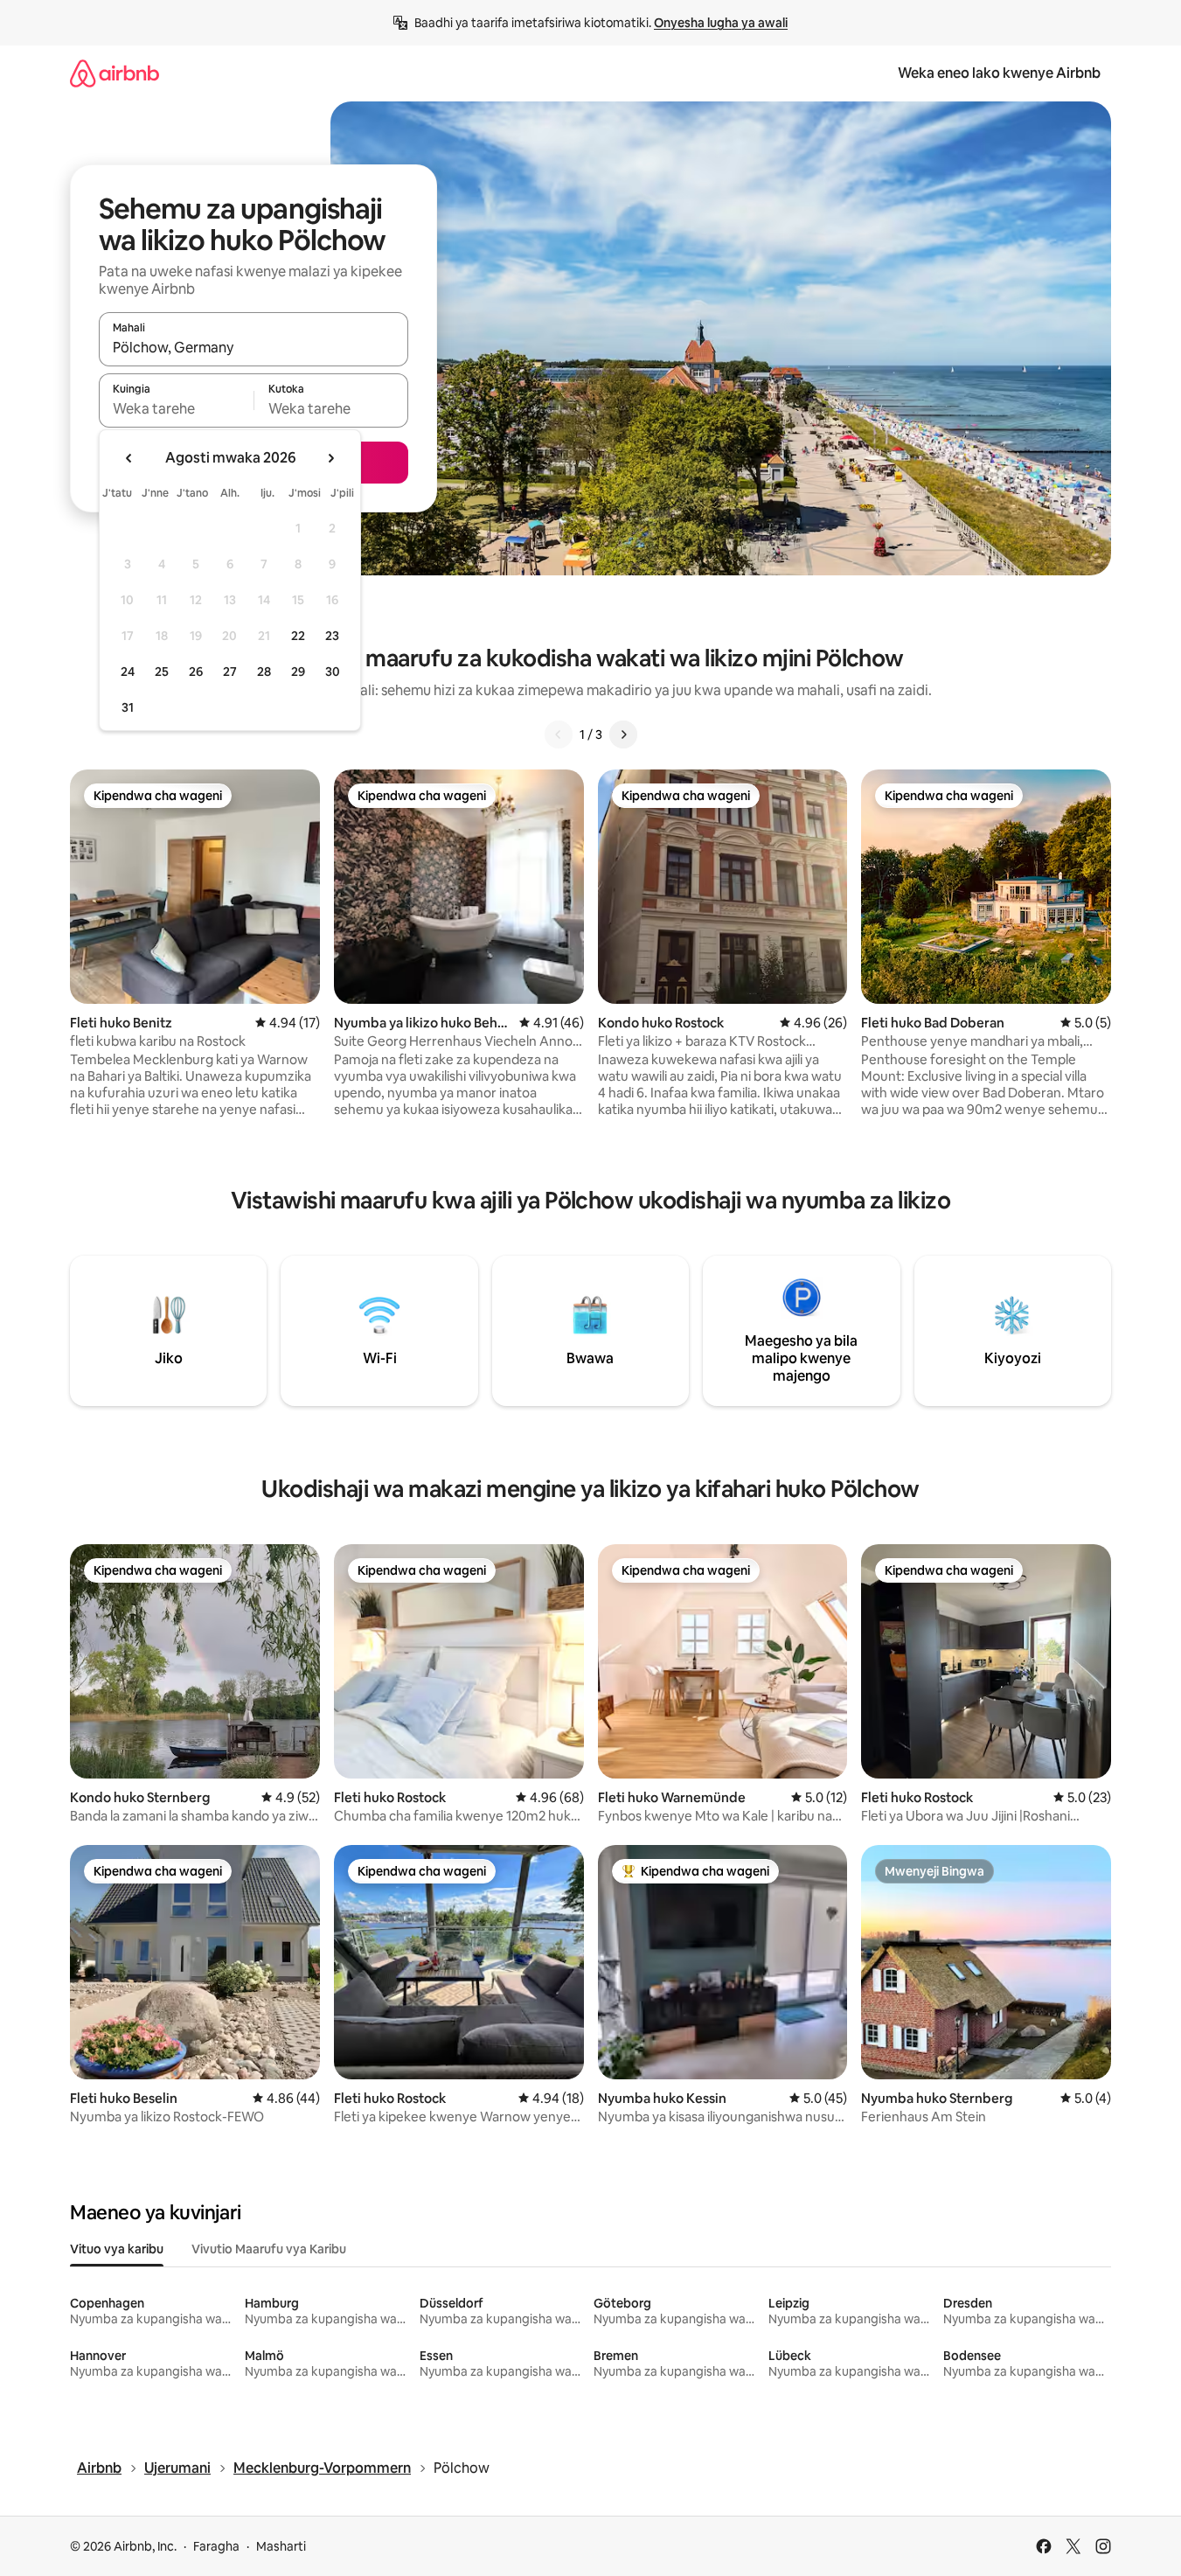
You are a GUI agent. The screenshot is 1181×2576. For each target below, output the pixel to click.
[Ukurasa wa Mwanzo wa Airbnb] (115, 73)
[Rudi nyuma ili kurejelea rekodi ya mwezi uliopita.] (129, 458)
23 (332, 636)
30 (333, 672)
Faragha (216, 2546)
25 (162, 672)
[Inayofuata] (623, 735)
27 (230, 672)
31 (128, 707)
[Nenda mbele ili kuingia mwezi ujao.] (330, 458)
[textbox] (176, 408)
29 (298, 672)
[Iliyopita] (559, 735)
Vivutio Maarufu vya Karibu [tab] (269, 2249)
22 (298, 636)
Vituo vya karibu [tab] (117, 2249)
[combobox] (254, 347)
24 (128, 672)
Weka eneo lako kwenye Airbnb (999, 73)
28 (264, 672)
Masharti (281, 2546)
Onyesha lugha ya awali (721, 23)
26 (196, 672)
